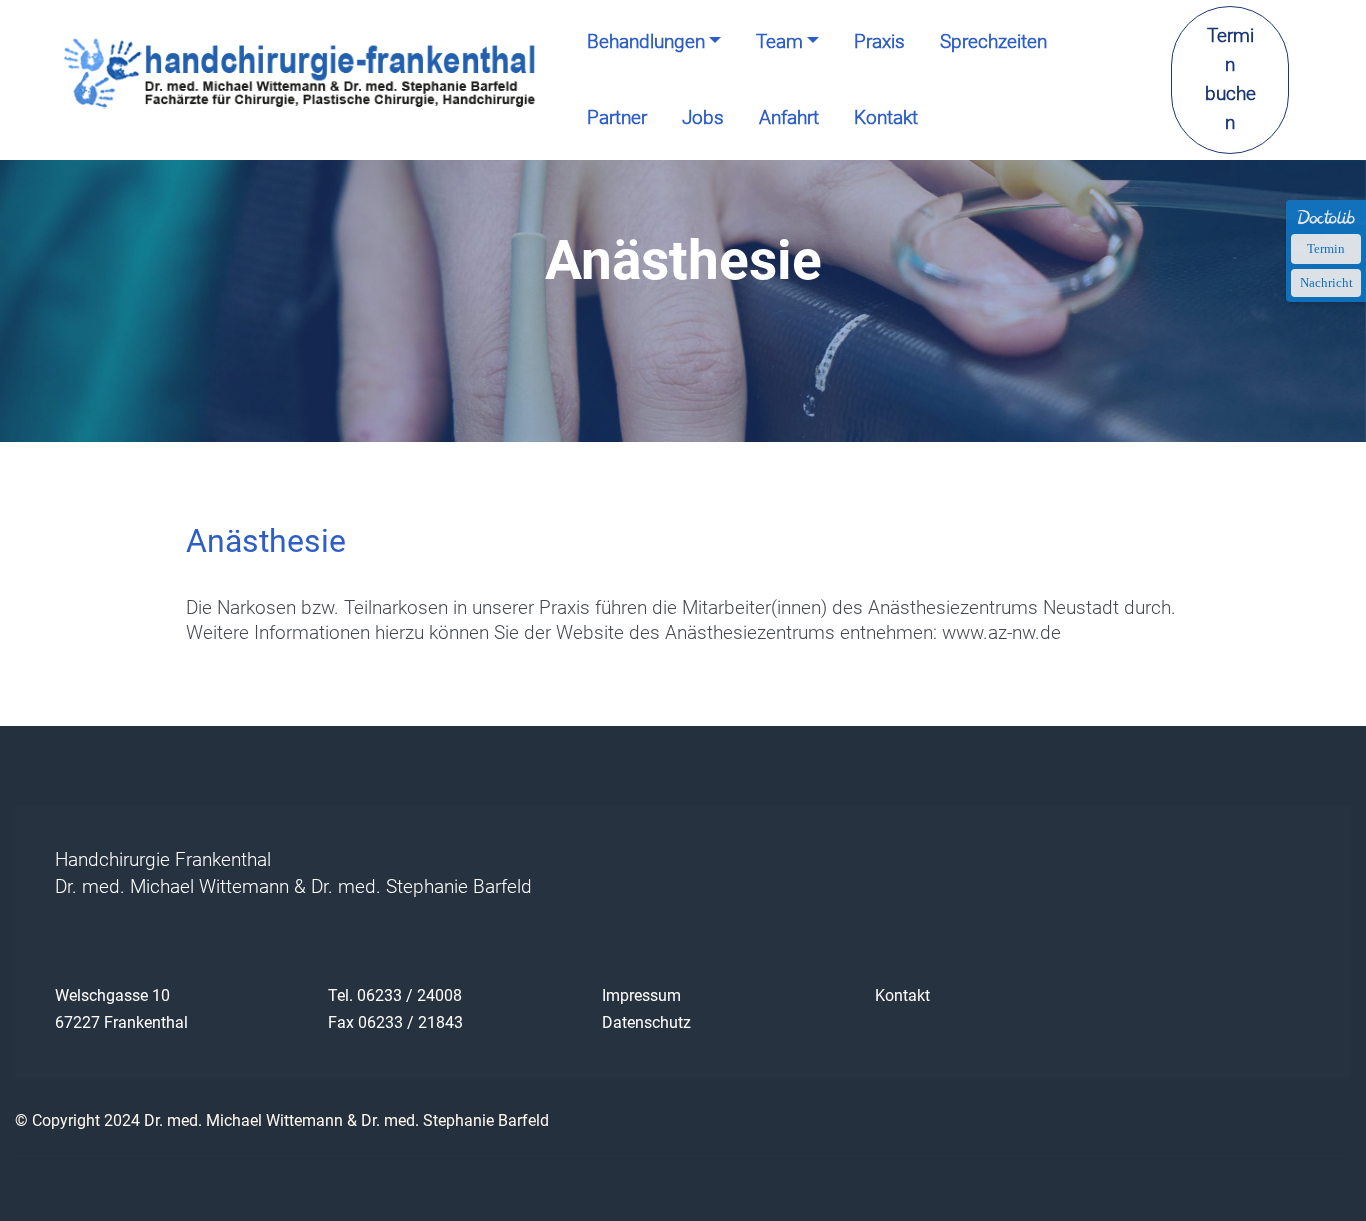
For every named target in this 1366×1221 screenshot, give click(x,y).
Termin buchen (1230, 78)
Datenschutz (646, 1022)
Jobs (703, 117)
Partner (617, 117)
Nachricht (1326, 282)
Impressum (641, 995)
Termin (1326, 248)
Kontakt (886, 117)
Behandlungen (646, 41)
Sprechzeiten (993, 41)
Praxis (879, 41)
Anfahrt (789, 117)
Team (779, 41)
